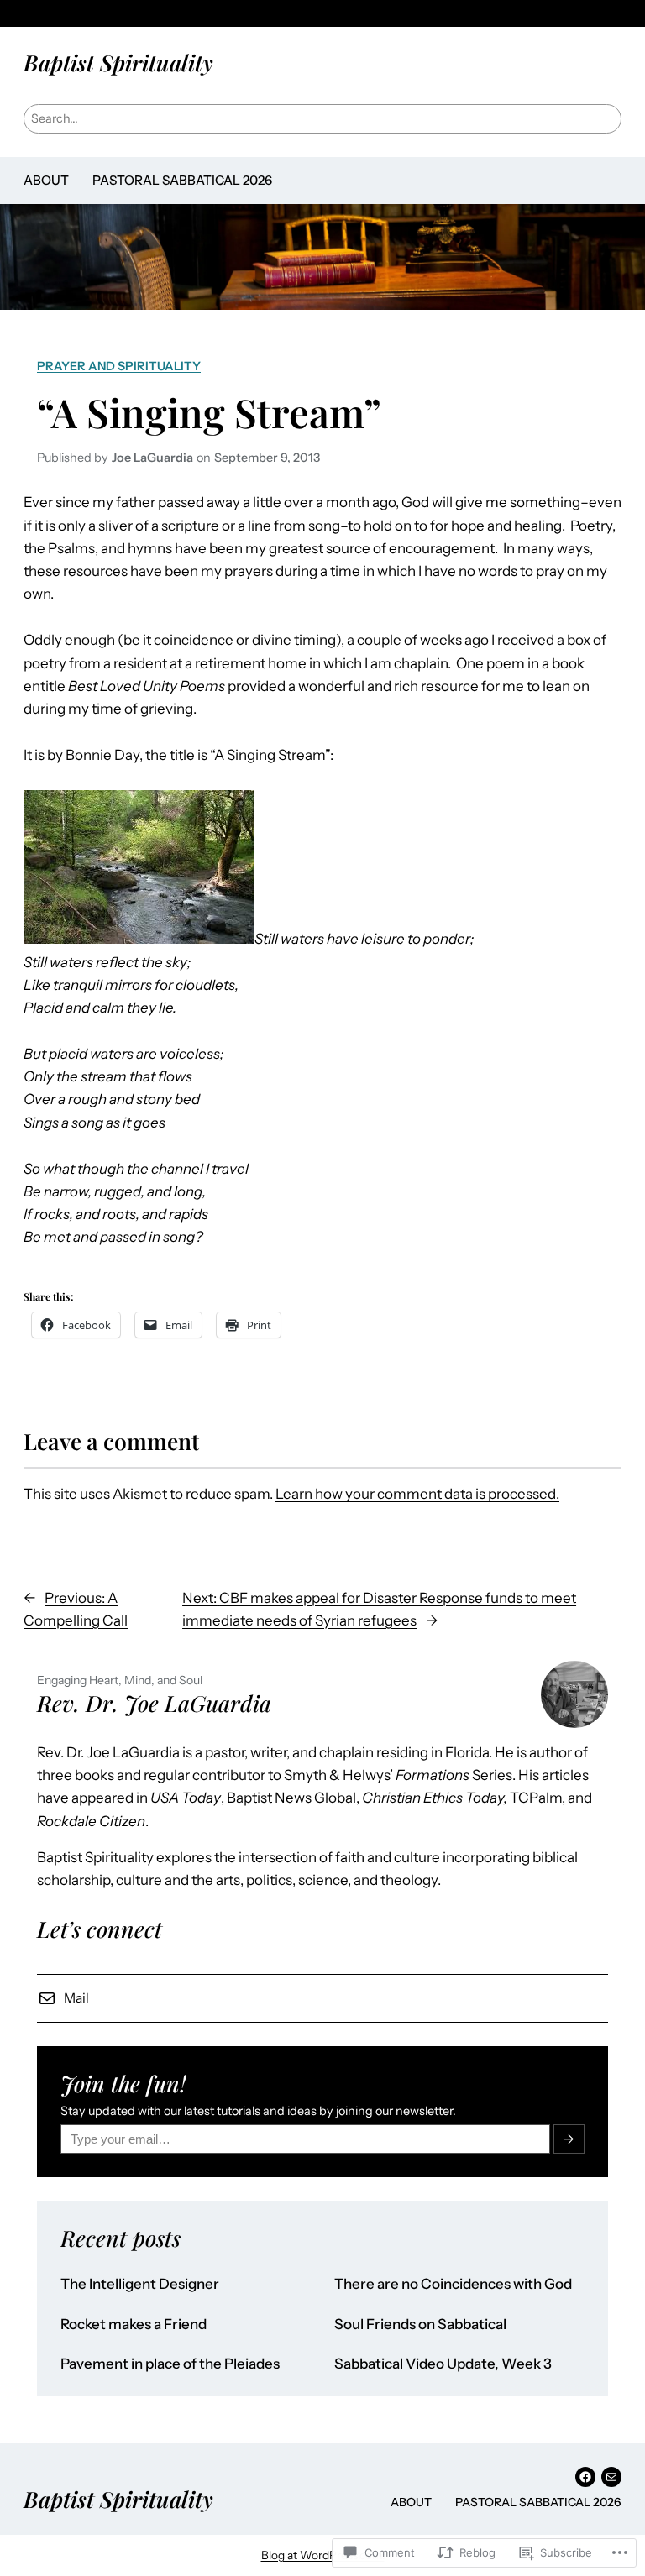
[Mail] (611, 2477)
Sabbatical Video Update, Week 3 (443, 2364)
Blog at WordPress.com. (323, 2555)
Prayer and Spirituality (119, 366)
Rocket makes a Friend (134, 2325)
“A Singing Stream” (209, 412)
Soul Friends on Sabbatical (420, 2325)
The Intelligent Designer (140, 2284)
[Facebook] (585, 2477)
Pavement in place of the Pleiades (170, 2364)
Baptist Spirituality (118, 62)
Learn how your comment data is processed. (417, 1494)
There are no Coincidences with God (453, 2284)
